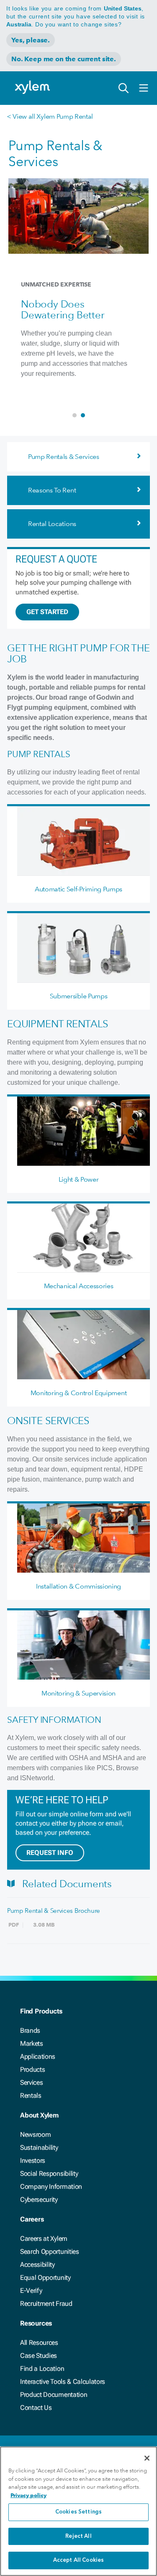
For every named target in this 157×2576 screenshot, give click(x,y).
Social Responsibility (49, 2174)
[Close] (147, 2458)
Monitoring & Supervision (78, 1693)
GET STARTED (47, 612)
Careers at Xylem (44, 2239)
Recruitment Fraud (46, 2304)
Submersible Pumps (79, 996)
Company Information (51, 2187)
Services (31, 2082)
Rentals (31, 2095)
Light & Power (79, 1179)
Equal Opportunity (45, 2278)
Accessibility (37, 2265)
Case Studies (39, 2356)
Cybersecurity (39, 2200)
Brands (30, 2030)
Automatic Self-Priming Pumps (78, 889)
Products (32, 2069)
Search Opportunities (50, 2252)
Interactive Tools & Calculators (63, 2382)
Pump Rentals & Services (64, 457)
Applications (38, 2056)
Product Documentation (54, 2395)
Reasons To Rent (52, 490)
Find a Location (42, 2369)
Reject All (78, 2536)
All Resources (39, 2343)
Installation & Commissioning (78, 1586)
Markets (32, 2043)
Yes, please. (31, 40)
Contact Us (36, 2408)
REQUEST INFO (50, 1853)
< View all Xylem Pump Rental (50, 116)
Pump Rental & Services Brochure (54, 1911)
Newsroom (35, 2135)
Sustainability (39, 2148)
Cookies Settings (78, 2512)
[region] (78, 2511)
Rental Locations (52, 524)
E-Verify (31, 2291)
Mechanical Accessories (79, 1286)
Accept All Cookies (78, 2560)
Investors (33, 2161)
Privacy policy (28, 2495)
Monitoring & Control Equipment (78, 1393)
